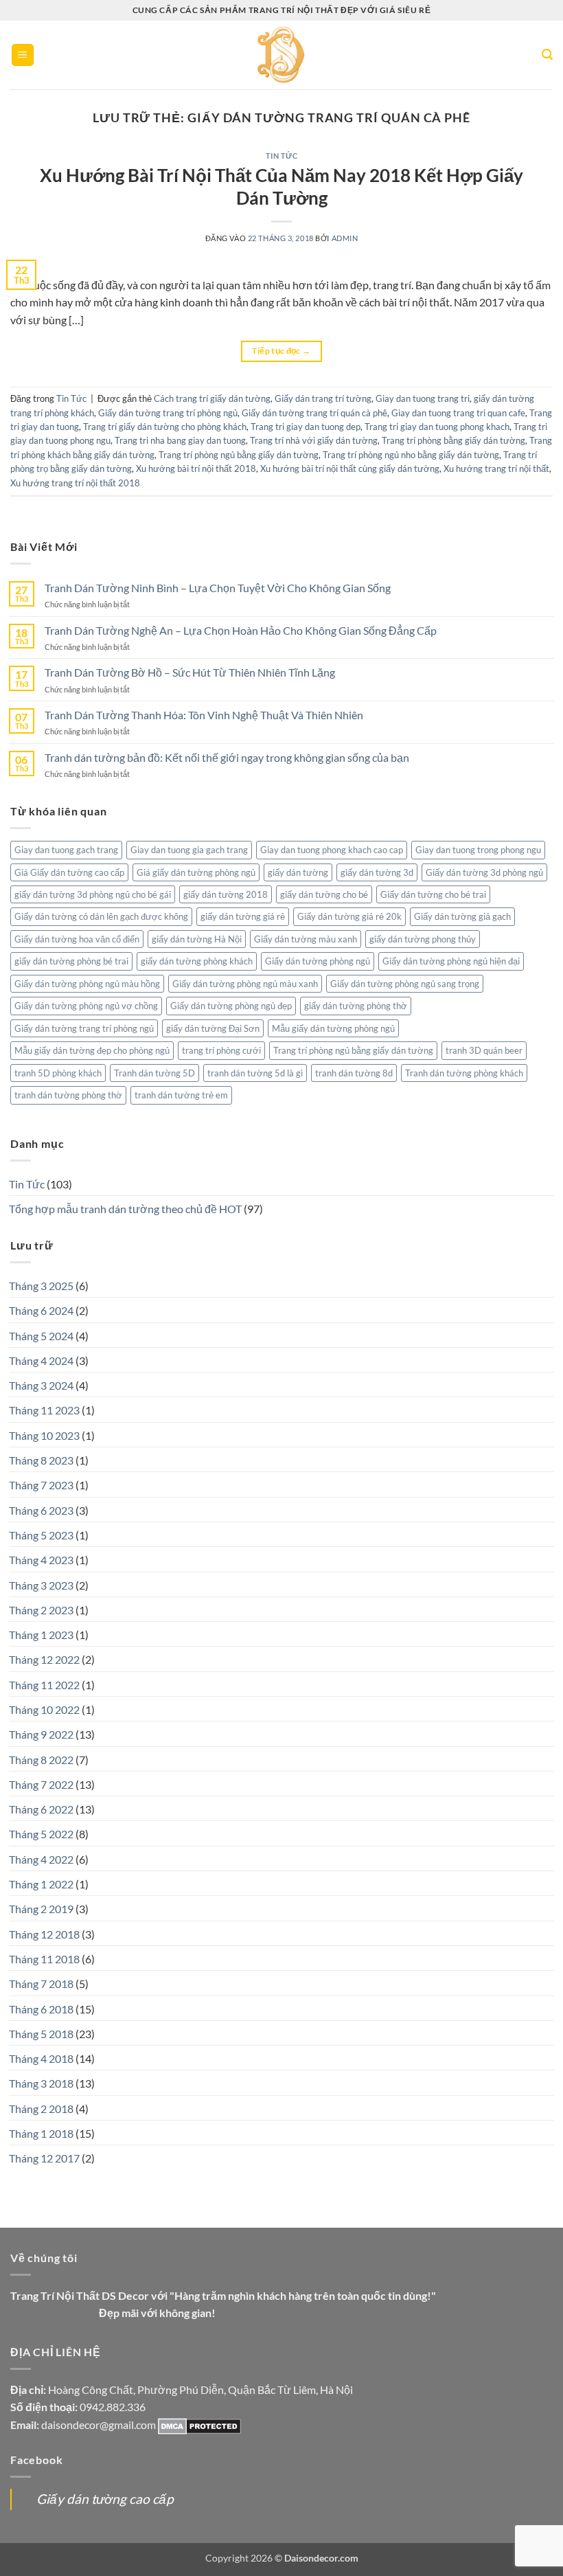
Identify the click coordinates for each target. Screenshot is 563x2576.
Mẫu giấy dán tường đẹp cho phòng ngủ (92, 1050)
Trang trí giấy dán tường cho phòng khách (165, 427)
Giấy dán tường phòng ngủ (318, 961)
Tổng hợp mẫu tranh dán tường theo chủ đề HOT (125, 1209)
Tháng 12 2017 (44, 2158)
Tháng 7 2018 (41, 1984)
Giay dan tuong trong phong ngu (478, 850)
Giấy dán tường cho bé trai (433, 894)
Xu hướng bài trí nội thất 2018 (196, 468)
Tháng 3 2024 (41, 1385)
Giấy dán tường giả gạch (462, 916)
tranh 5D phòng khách (58, 1073)
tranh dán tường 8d (354, 1073)
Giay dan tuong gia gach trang (189, 850)
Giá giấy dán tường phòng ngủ (196, 872)
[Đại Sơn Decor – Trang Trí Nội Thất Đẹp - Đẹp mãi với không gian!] (282, 55)
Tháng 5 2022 (41, 1834)
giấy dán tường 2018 (226, 894)
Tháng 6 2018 (41, 2009)
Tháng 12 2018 (44, 1934)
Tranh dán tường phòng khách (464, 1073)
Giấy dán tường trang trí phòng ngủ (168, 413)
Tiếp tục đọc (281, 351)
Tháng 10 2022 (44, 1709)
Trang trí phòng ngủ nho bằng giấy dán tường (411, 455)
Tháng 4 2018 (41, 2058)
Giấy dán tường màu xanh (306, 939)
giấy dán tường (298, 872)
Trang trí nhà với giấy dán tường (314, 440)
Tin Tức (282, 156)
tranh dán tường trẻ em (181, 1095)
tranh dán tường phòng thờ (68, 1095)
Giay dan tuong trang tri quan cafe (458, 413)
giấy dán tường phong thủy (423, 939)
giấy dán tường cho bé (324, 894)
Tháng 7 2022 (41, 1784)
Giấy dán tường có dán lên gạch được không (101, 916)
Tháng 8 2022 (41, 1760)
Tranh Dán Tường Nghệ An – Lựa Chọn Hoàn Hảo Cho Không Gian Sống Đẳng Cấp (241, 630)
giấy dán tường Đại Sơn (213, 1028)
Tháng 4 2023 (41, 1560)
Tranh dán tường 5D (154, 1073)
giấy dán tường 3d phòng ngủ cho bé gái (93, 894)
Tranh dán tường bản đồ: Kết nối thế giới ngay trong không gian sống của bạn (227, 757)
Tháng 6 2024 (41, 1310)
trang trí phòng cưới (221, 1050)
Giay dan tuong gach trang (66, 850)
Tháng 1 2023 (41, 1635)
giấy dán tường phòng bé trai (71, 961)
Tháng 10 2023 (44, 1435)
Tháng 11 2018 (44, 1959)
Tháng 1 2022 (41, 1884)
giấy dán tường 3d (377, 872)
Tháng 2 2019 (41, 1909)
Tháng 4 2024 (41, 1360)
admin (345, 238)
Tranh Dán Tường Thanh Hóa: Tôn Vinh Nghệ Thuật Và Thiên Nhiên (204, 715)
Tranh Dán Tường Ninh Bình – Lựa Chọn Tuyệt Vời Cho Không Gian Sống (218, 588)
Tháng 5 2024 (41, 1336)
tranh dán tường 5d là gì (255, 1073)
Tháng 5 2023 (41, 1535)
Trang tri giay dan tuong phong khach (437, 427)
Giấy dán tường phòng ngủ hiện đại (451, 961)
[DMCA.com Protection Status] (199, 2425)
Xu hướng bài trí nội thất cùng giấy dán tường (350, 468)
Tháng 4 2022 (41, 1859)
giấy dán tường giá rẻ (243, 916)
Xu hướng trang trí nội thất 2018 (75, 483)
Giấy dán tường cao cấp (105, 2499)
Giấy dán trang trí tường (323, 398)
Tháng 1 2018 (41, 2133)
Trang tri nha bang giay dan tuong (180, 440)
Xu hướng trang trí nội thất (496, 468)
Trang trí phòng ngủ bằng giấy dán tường (239, 455)
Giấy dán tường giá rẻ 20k (349, 916)
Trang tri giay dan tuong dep (306, 427)
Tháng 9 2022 (41, 1734)
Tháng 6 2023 (41, 1510)
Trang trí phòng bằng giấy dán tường (453, 440)
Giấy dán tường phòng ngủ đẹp (231, 1006)
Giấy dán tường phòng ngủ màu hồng (87, 984)
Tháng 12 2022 (44, 1659)
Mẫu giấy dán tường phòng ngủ (333, 1028)
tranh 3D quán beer (484, 1050)
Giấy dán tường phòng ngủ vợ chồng (86, 1006)
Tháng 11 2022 (44, 1685)
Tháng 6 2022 (41, 1809)
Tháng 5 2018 (41, 2034)
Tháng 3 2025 (41, 1286)
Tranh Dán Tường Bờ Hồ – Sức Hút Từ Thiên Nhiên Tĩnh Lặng (190, 672)
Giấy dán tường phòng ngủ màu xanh (245, 984)
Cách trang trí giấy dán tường (212, 398)
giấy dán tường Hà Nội (197, 939)
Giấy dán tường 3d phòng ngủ (484, 872)
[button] (23, 55)
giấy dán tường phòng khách (197, 961)
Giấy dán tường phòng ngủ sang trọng (405, 984)
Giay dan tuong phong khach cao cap (332, 850)
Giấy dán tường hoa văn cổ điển (77, 939)
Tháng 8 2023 (41, 1460)
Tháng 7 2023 (41, 1485)
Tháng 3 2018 (41, 2083)
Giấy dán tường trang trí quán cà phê (314, 413)
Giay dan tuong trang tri (423, 398)
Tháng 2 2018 (41, 2109)
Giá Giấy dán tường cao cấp (69, 872)
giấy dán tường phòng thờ (356, 1006)
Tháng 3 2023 (41, 1585)
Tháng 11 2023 (44, 1410)
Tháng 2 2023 (41, 1610)
